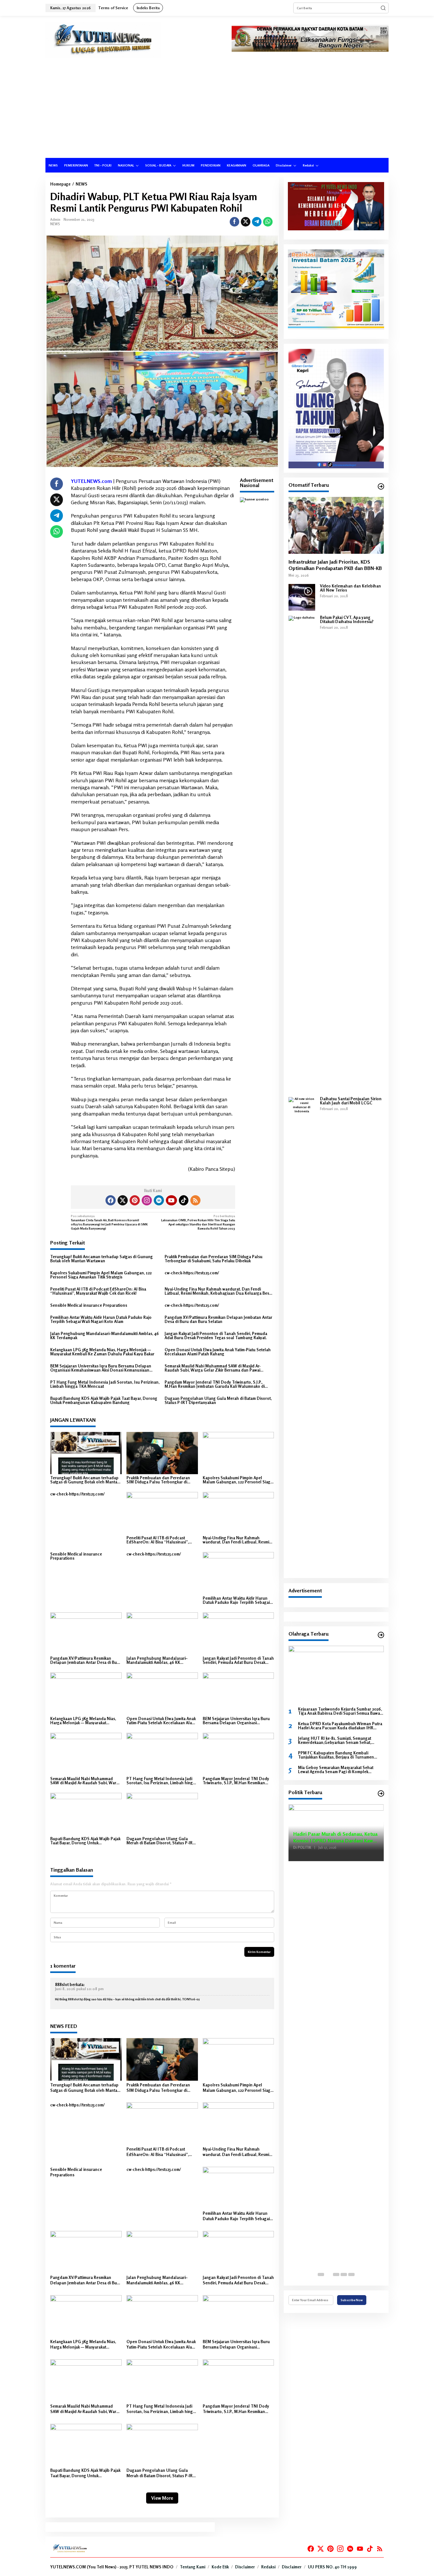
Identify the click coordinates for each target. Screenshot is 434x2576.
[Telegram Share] (257, 222)
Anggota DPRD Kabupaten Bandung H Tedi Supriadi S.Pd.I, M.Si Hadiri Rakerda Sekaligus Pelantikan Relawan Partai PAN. (336, 1833)
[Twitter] (123, 1200)
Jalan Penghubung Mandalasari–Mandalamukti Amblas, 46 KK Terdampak (105, 1336)
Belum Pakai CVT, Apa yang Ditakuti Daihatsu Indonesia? (347, 620)
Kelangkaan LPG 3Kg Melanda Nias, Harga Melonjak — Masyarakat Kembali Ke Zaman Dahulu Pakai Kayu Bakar (102, 1352)
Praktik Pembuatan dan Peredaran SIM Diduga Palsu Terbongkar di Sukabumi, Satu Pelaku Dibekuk (214, 1259)
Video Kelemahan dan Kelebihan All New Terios (350, 588)
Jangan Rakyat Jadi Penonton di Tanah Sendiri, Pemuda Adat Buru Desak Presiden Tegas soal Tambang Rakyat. (216, 1336)
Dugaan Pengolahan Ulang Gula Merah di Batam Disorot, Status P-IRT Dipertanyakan (218, 1400)
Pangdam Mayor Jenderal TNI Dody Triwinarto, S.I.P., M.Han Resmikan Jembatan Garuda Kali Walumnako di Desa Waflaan (215, 1384)
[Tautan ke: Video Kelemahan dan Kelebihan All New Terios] (302, 597)
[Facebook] (111, 1200)
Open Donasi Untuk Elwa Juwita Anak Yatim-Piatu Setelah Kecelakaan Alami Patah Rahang (218, 1352)
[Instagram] (147, 1200)
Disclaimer (245, 2567)
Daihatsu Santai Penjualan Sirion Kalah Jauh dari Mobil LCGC (351, 1101)
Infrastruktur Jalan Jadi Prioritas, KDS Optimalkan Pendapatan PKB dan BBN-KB (335, 565)
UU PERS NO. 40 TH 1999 (332, 2567)
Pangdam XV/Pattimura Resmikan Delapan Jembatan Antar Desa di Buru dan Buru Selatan (218, 1319)
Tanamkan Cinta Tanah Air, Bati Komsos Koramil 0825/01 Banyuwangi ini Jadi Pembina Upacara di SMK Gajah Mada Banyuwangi (109, 1222)
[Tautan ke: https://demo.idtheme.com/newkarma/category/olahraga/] (381, 1635)
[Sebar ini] (234, 222)
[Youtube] (171, 1200)
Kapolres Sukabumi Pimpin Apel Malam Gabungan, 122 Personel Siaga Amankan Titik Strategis (101, 1275)
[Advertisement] (217, 110)
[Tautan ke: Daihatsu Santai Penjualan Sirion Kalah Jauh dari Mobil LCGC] (302, 1335)
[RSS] (195, 1200)
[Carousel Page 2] (329, 2274)
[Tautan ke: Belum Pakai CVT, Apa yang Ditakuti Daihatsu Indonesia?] (302, 854)
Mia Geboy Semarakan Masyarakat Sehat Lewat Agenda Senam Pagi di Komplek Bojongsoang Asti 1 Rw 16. (336, 1770)
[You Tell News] (103, 40)
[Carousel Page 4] (344, 2274)
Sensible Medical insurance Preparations (89, 1305)
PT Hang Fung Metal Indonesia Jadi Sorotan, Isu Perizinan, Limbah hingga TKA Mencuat (105, 1384)
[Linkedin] (159, 1200)
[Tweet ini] (246, 222)
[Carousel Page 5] (351, 2274)
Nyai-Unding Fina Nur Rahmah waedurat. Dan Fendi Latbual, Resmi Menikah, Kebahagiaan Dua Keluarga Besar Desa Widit (219, 1291)
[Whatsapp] (268, 222)
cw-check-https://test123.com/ (192, 1273)
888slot (62, 1984)
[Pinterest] (135, 1200)
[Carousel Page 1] (321, 2274)
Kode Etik (220, 2567)
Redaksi (268, 2567)
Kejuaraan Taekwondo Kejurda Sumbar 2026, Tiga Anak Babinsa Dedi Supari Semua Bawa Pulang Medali (340, 1711)
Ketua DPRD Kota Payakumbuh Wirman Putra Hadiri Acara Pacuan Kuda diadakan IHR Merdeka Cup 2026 (340, 1726)
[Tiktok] (184, 1200)
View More (162, 2498)
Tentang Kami (193, 2567)
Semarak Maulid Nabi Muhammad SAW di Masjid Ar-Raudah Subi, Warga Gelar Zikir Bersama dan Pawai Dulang (213, 1368)
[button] (383, 8)
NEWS (55, 224)
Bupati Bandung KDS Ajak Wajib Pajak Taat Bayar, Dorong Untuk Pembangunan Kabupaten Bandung (104, 1400)
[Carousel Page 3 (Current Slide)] (336, 2274)
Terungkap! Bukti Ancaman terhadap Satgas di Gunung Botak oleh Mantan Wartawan (102, 1259)
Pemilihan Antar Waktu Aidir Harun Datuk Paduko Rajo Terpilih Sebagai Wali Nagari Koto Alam (101, 1319)
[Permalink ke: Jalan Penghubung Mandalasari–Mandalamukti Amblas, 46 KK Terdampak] (162, 1633)
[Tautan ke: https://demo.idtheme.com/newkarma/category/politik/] (381, 1793)
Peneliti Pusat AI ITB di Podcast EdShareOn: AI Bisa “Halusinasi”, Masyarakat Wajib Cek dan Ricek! (98, 1291)
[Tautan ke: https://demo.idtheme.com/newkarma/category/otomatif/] (381, 486)
